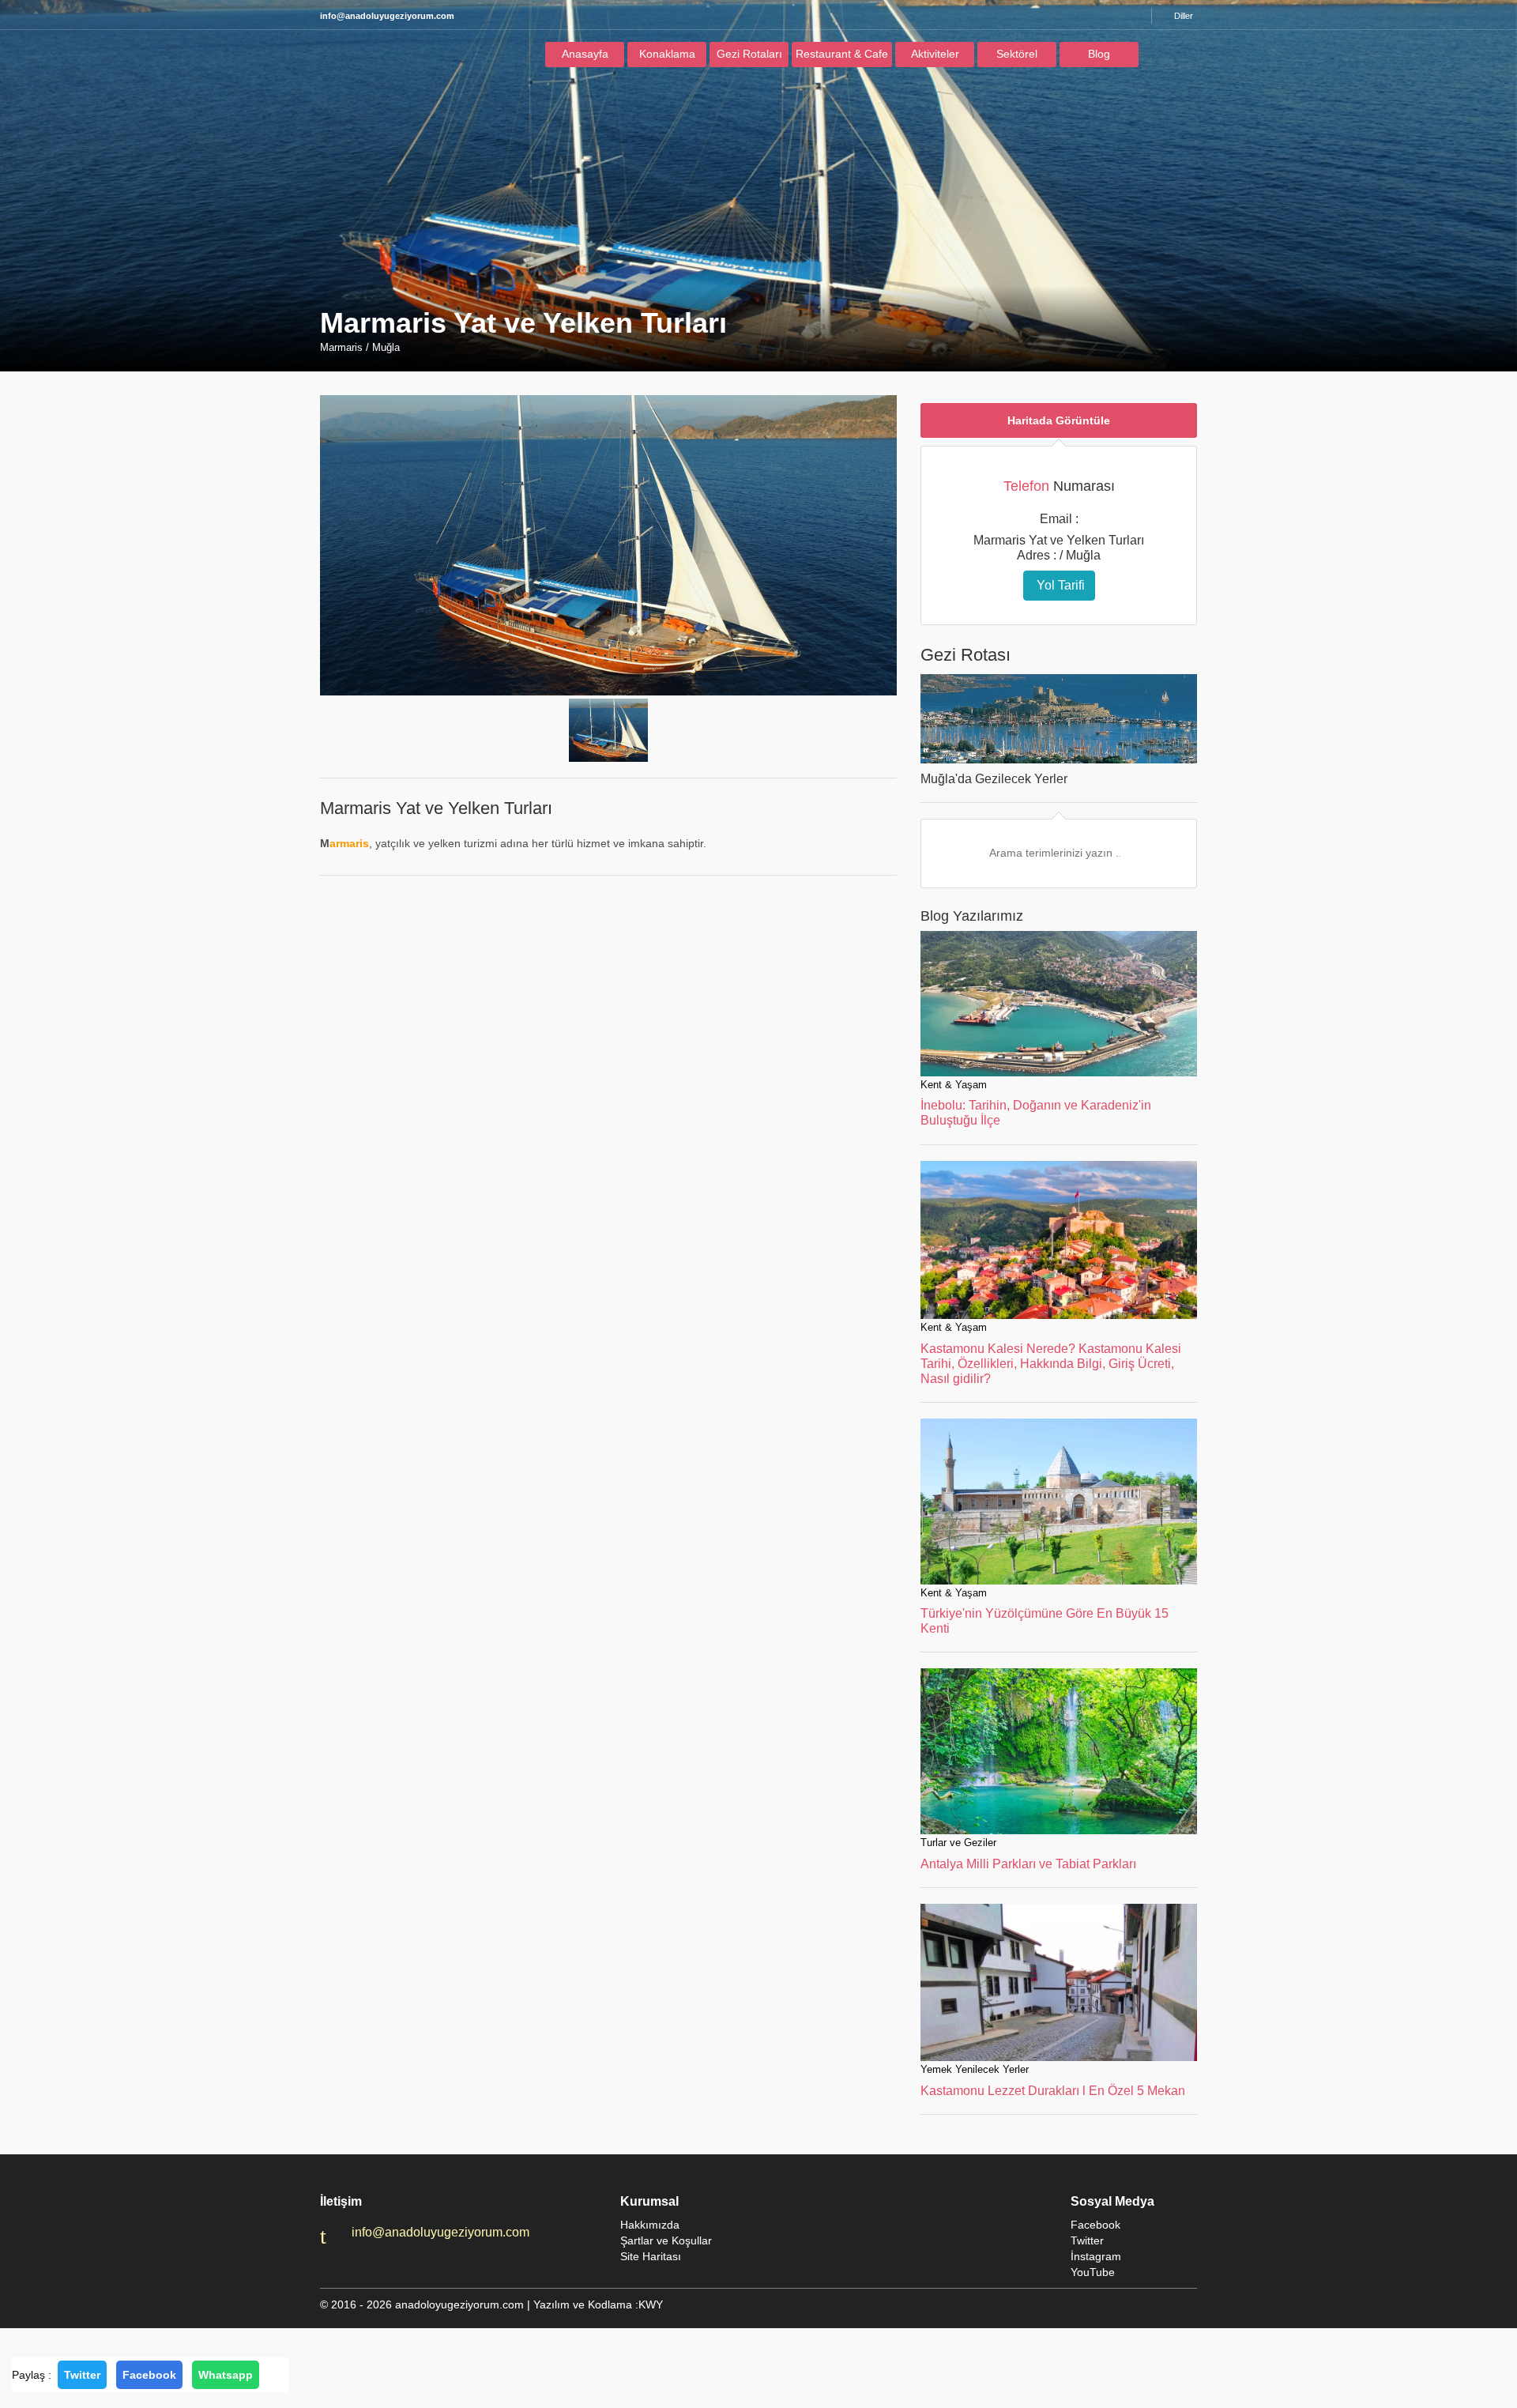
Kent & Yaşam (954, 1085)
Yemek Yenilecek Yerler (975, 2069)
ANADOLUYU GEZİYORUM (391, 58)
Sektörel (1017, 54)
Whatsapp (226, 2375)
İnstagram (1096, 2256)
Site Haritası (651, 2256)
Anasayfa (585, 54)
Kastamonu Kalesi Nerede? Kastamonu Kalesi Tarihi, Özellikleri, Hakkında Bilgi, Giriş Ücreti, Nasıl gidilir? (1051, 1364)
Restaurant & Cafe (842, 54)
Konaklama (667, 54)
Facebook (149, 2375)
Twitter (82, 2375)
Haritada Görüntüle (1059, 420)
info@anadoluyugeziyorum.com (440, 2232)
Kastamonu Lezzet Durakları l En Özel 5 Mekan (1053, 2091)
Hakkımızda (650, 2225)
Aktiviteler (935, 54)
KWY (651, 2304)
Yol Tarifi (1059, 585)
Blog (1099, 54)
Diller (1184, 16)
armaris (349, 843)
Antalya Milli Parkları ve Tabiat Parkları (1028, 1864)
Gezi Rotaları (749, 54)
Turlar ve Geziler (958, 1843)
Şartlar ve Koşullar (666, 2240)
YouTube (1093, 2272)
